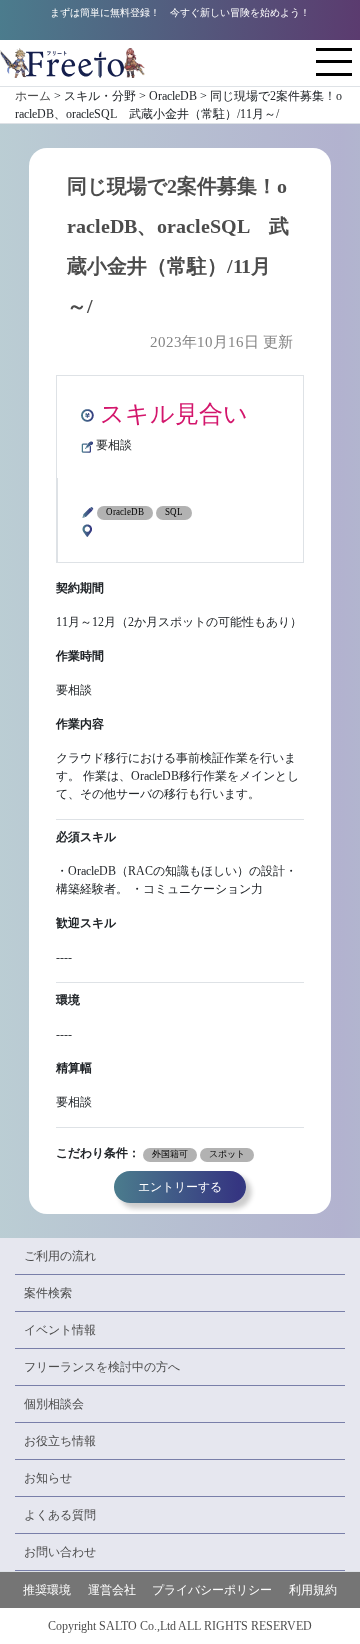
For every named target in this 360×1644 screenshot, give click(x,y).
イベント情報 (60, 1330)
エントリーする (180, 1187)
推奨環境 (47, 1590)
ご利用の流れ (60, 1256)
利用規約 (313, 1590)
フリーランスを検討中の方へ (102, 1367)
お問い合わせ (60, 1552)
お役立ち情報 (60, 1441)
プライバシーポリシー (212, 1590)
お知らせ (48, 1478)
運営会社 (112, 1590)
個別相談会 (54, 1404)
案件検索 (48, 1293)
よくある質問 (60, 1515)
